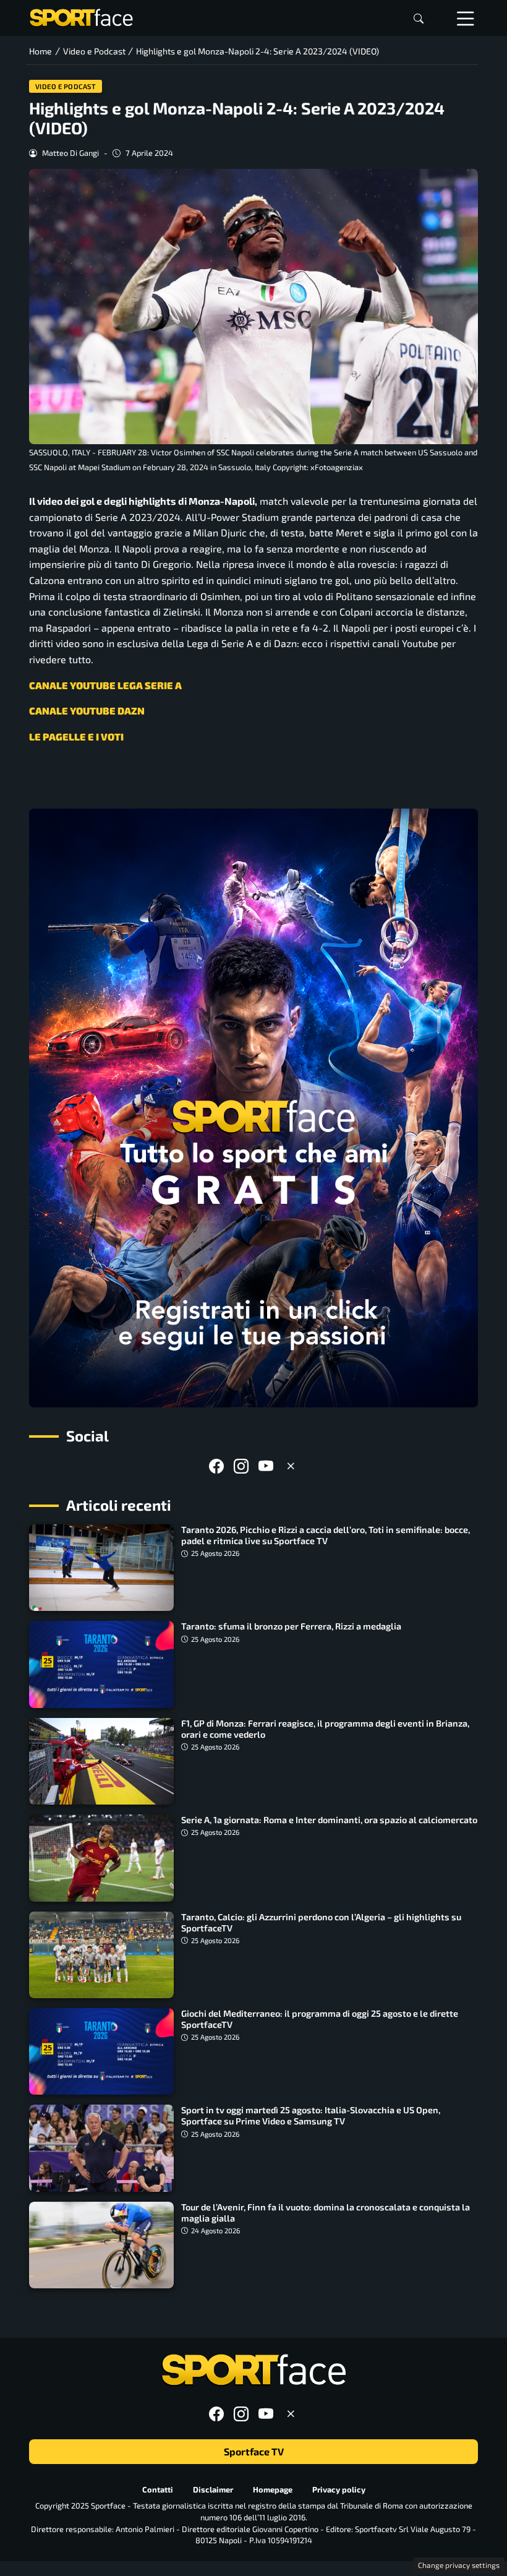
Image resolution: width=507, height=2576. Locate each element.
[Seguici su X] (291, 1466)
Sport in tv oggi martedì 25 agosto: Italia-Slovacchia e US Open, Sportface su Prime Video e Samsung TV (311, 2115)
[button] (419, 18)
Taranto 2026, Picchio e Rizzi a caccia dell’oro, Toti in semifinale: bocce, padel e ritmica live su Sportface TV (326, 1535)
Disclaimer (213, 2489)
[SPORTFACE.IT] (81, 16)
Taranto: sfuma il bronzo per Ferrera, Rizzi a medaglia (291, 1626)
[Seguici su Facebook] (216, 1466)
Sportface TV (254, 2451)
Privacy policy (339, 2489)
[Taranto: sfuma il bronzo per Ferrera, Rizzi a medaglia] (101, 1664)
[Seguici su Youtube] (266, 1466)
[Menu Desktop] (466, 18)
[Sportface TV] (253, 1108)
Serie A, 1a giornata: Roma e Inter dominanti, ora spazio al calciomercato (329, 1820)
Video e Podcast (66, 86)
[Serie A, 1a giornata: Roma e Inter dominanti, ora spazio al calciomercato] (101, 1858)
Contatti (158, 2489)
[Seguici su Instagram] (241, 1466)
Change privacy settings (459, 2565)
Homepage (273, 2489)
